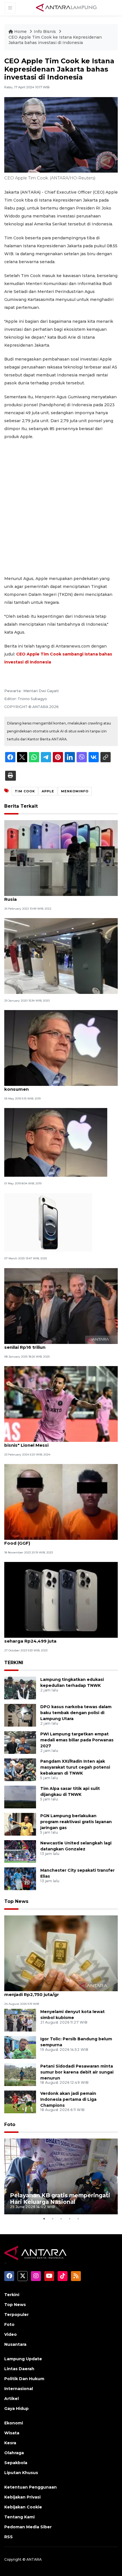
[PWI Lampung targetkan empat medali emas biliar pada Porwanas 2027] (20, 1742)
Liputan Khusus (21, 2473)
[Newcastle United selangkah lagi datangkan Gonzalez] (20, 1851)
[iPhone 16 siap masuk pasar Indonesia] (48, 1222)
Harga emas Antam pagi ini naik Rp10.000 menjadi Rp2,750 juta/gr (52, 1991)
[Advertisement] (61, 508)
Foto (10, 2124)
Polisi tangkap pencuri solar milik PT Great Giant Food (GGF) (60, 1540)
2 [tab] (52, 2219)
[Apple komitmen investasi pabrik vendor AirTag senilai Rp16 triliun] (61, 1305)
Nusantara (15, 2344)
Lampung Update (23, 2359)
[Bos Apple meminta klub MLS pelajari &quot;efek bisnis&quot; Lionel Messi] (61, 1403)
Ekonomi (14, 2423)
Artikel (11, 2399)
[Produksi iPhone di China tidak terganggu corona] (61, 956)
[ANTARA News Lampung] (66, 7)
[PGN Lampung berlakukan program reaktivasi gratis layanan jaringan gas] (20, 1824)
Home (20, 32)
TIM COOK (25, 791)
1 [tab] (44, 2219)
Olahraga (14, 2453)
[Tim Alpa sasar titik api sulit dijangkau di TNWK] (20, 1797)
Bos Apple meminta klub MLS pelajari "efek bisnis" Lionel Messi (53, 1442)
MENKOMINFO (75, 791)
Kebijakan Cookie (23, 2507)
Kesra (10, 2443)
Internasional (19, 2389)
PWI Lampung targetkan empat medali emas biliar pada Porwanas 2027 (77, 1740)
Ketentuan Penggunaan (30, 2487)
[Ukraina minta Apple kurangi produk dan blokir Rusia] (61, 858)
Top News (16, 1901)
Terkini (12, 2295)
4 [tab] (70, 2219)
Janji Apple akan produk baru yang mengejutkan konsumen (60, 1086)
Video (10, 2334)
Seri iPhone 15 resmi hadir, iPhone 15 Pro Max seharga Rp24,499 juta (55, 1638)
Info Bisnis (45, 32)
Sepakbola (16, 2463)
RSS (9, 2537)
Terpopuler (16, 2315)
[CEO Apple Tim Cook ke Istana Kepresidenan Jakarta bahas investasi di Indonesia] (61, 1953)
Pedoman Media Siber (28, 2527)
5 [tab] (78, 2219)
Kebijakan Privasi (22, 2497)
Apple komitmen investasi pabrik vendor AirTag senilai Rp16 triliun (59, 1344)
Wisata (12, 2433)
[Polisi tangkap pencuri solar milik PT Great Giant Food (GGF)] (61, 1502)
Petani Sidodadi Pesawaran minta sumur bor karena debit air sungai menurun (77, 2072)
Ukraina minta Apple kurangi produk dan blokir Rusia (58, 896)
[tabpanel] (61, 2176)
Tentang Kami (19, 2517)
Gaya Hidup (16, 2409)
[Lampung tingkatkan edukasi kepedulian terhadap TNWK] (20, 1688)
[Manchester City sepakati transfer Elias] (20, 1878)
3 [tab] (61, 2219)
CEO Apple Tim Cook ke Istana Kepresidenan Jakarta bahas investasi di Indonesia (55, 40)
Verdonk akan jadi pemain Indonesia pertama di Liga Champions (68, 2099)
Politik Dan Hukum (24, 2379)
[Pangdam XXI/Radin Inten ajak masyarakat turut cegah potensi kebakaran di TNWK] (20, 1769)
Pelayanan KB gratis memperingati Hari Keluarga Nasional (60, 2199)
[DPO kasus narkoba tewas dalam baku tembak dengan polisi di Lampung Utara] (20, 1715)
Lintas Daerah (19, 2369)
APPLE (48, 791)
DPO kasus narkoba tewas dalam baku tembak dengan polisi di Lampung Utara (76, 1713)
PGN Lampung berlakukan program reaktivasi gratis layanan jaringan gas (76, 1822)
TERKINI (14, 1663)
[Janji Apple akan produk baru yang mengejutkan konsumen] (61, 1048)
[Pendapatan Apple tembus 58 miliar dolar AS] (56, 1142)
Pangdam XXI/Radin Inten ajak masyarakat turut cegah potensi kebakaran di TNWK (75, 1767)
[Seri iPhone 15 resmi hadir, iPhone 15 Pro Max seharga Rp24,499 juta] (61, 1600)
